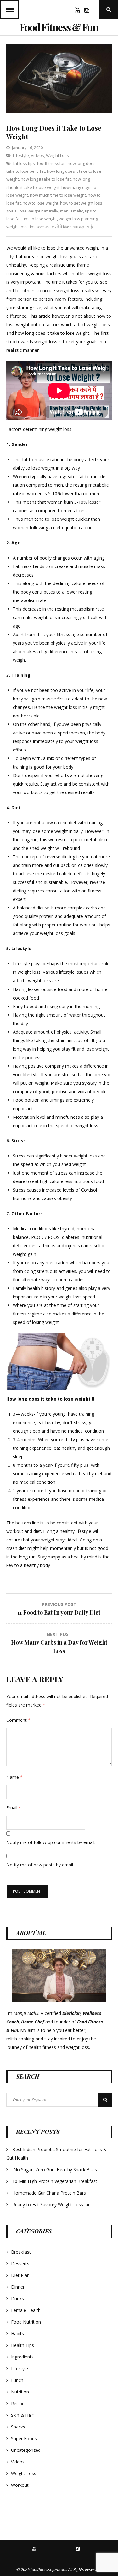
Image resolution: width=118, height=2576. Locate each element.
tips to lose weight (40, 219)
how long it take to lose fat (46, 179)
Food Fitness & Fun (59, 27)
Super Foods (24, 2438)
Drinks (17, 2298)
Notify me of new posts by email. (40, 1865)
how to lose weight (40, 203)
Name (14, 1777)
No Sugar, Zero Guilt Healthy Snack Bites (55, 2170)
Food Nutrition (26, 2322)
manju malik (72, 211)
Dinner (18, 2287)
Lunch (17, 2380)
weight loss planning (78, 219)
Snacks (18, 2427)
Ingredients (22, 2357)
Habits (17, 2333)
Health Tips (22, 2345)
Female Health (26, 2310)
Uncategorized (26, 2450)
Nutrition (20, 2392)
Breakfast (21, 2252)
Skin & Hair (22, 2415)
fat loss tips (24, 163)
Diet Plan (20, 2275)
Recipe (18, 2403)
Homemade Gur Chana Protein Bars (49, 2193)
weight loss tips (21, 227)
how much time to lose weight (58, 195)
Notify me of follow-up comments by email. (51, 1842)
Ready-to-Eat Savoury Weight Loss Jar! (51, 2205)
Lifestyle (21, 155)
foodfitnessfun (51, 163)
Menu (9, 9)
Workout (20, 2485)
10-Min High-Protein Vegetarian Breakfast (55, 2181)
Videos (37, 155)
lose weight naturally (38, 211)
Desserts (20, 2263)
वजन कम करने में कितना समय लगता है (65, 227)
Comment (18, 1720)
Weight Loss (57, 155)
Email (14, 1808)
